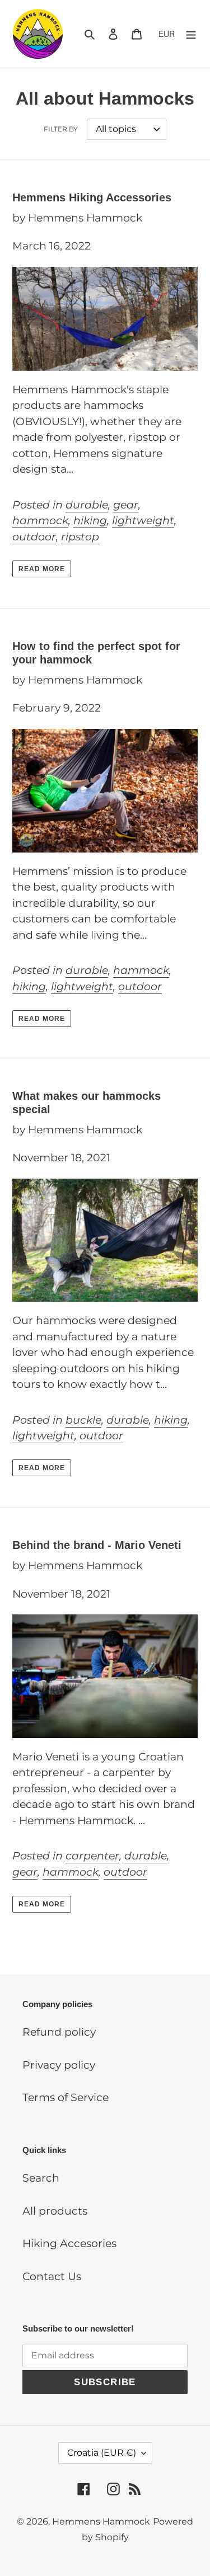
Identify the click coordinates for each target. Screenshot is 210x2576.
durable (87, 505)
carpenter (92, 1856)
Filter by (61, 129)
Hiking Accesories (69, 2243)
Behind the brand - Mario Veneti (97, 1545)
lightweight (143, 521)
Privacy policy (59, 2065)
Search (41, 2178)
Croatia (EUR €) (102, 2453)
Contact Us (52, 2276)
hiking (90, 521)
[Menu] (191, 34)
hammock (40, 521)
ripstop (80, 537)
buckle (83, 1420)
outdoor (34, 537)
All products (55, 2211)
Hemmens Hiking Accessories (92, 197)
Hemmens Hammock (101, 2521)
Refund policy (59, 2032)
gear (126, 505)
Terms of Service (66, 2097)
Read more (42, 569)
